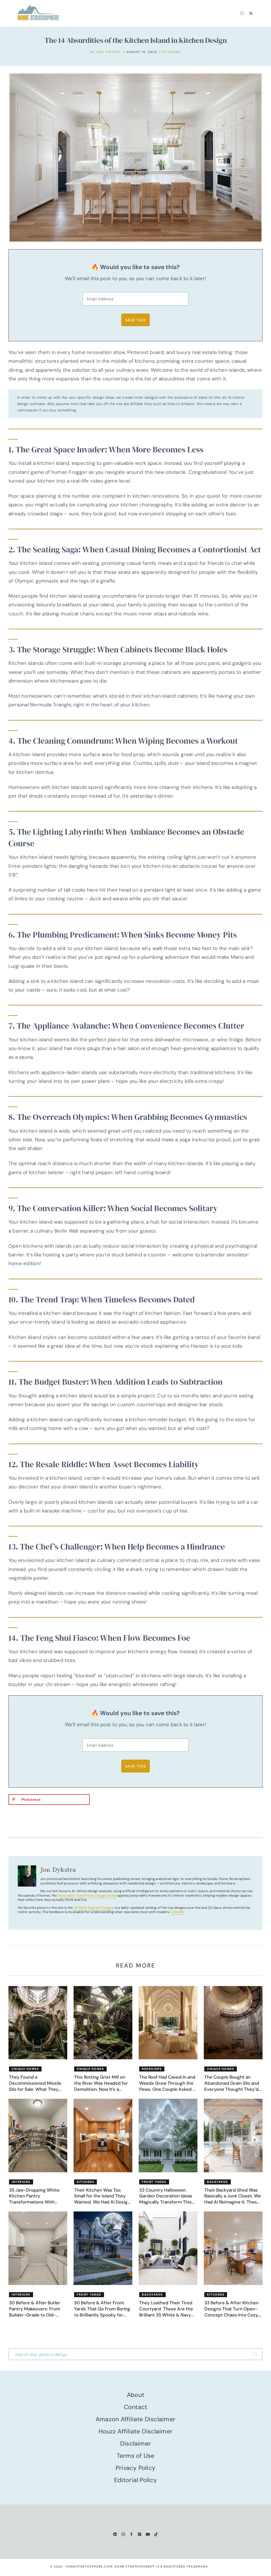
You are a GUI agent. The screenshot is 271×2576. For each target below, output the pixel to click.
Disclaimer (135, 2443)
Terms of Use (136, 2456)
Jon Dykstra (109, 52)
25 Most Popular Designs (94, 1908)
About (135, 2395)
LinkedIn (177, 1912)
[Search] (256, 2354)
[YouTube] (148, 2534)
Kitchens (171, 52)
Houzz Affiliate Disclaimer (135, 2431)
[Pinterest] (140, 2534)
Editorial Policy (135, 2480)
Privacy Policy (135, 2468)
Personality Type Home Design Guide (87, 1895)
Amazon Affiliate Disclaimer (135, 2419)
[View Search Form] (251, 13)
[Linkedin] (115, 2534)
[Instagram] (123, 2534)
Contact (136, 2407)
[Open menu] (242, 13)
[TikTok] (156, 2534)
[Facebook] (131, 2534)
